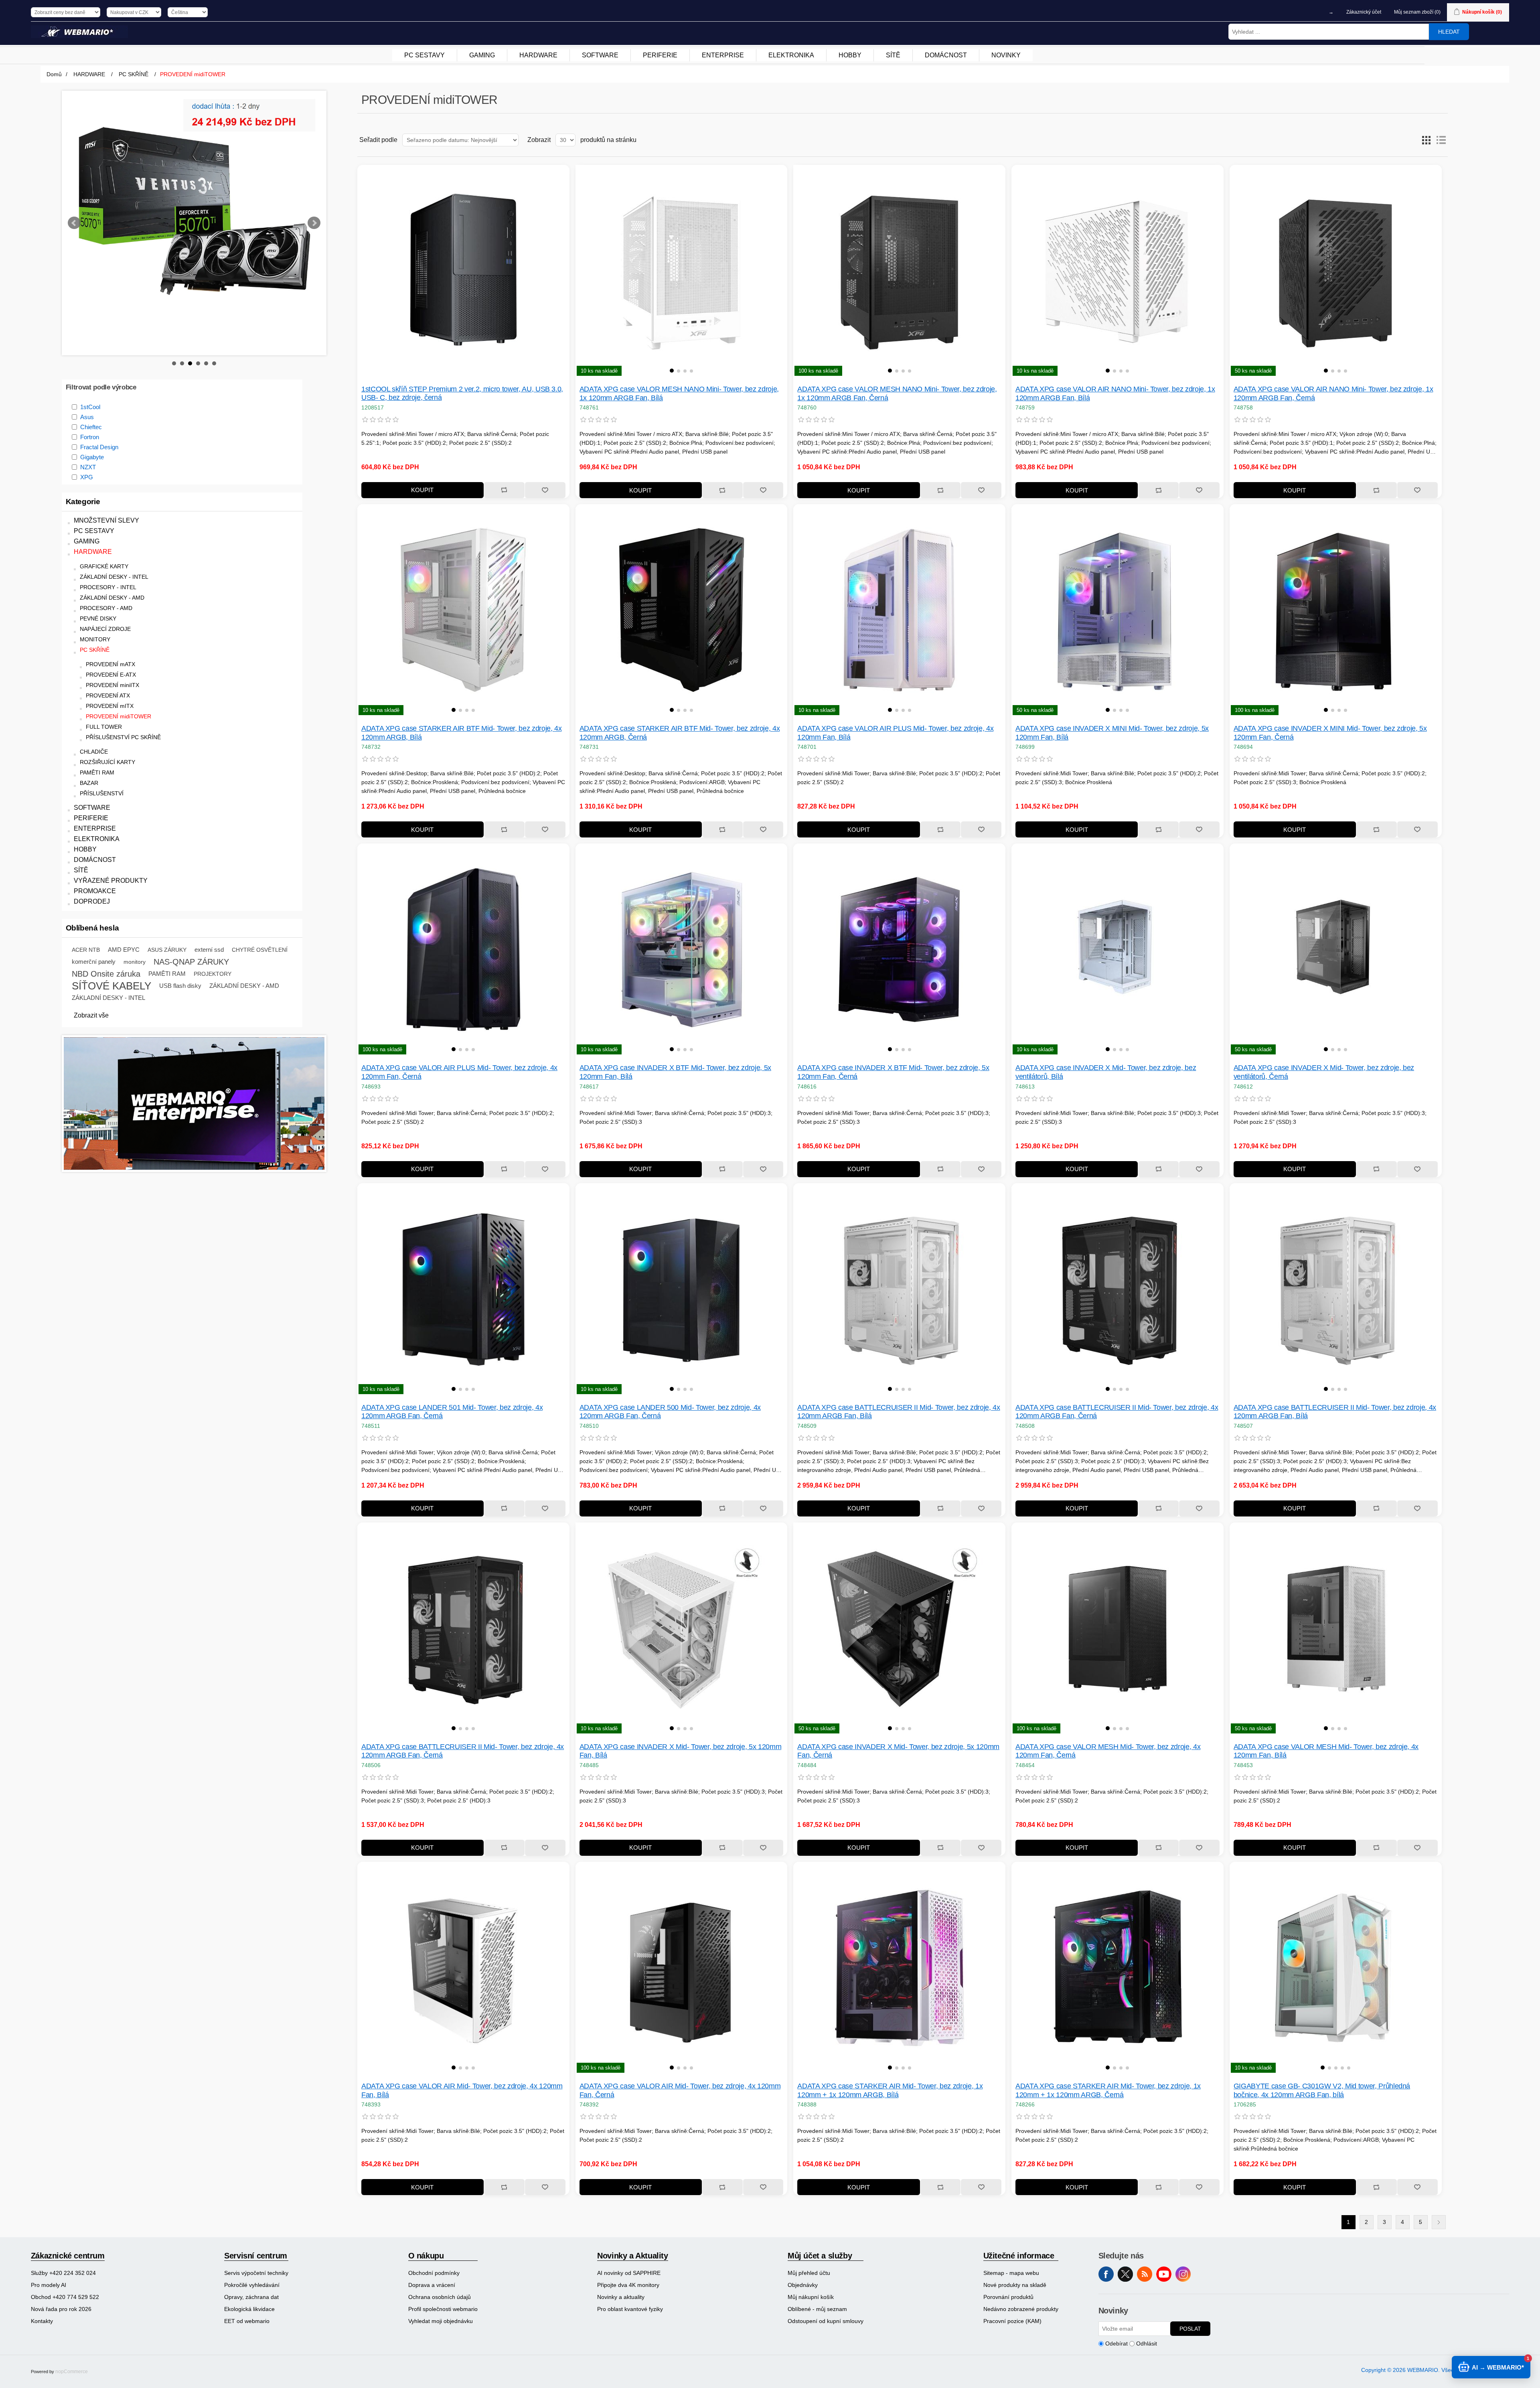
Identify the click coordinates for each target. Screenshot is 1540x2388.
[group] (682, 271)
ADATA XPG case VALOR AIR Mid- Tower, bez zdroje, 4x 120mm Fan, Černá (680, 2090)
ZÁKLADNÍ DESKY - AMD (112, 558)
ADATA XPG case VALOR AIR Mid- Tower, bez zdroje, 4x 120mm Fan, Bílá (462, 2090)
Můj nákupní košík (811, 2297)
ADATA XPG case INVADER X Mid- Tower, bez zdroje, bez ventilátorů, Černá (1324, 1072)
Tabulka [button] (1427, 140)
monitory (135, 922)
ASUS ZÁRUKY (167, 910)
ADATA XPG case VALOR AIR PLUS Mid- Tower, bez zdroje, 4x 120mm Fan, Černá (459, 1072)
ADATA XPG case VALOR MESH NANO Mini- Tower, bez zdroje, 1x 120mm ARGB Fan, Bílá (679, 393)
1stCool (90, 367)
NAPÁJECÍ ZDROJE (105, 589)
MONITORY (95, 599)
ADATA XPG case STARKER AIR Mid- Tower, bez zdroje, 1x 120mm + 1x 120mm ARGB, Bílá (890, 2090)
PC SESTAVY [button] (425, 55)
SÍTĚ (81, 830)
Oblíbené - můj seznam (817, 2309)
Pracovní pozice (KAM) (1012, 2321)
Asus (87, 377)
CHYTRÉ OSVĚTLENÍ (260, 910)
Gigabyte (92, 417)
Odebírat (1116, 2343)
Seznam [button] (1441, 140)
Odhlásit (1147, 2343)
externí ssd (209, 909)
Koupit (422, 490)
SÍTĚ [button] (893, 55)
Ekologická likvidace (249, 2309)
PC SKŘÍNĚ (95, 610)
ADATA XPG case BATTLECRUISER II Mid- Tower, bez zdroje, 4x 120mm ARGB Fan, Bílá (899, 1412)
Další (1439, 2222)
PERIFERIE (91, 778)
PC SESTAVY (94, 491)
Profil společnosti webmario (443, 2309)
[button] (672, 371)
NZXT (88, 427)
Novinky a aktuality (621, 2297)
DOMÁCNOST (95, 820)
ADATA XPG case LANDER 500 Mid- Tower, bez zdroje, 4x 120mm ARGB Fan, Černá (670, 1412)
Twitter (1125, 2274)
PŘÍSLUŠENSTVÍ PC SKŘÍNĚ (123, 697)
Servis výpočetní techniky (256, 2273)
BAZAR (89, 743)
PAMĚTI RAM (97, 733)
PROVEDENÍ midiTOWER (119, 676)
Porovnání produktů (1008, 2297)
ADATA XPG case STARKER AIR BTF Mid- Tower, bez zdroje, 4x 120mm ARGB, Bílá (462, 733)
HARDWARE (93, 512)
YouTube (1164, 2274)
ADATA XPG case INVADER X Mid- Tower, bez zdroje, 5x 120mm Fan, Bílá (681, 1751)
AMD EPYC (124, 909)
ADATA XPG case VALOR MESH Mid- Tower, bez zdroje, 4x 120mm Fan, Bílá (1326, 1751)
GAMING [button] (482, 55)
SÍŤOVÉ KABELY (111, 946)
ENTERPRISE (95, 788)
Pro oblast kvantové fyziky (630, 2309)
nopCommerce (72, 2372)
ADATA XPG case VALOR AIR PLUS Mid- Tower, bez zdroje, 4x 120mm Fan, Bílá (895, 733)
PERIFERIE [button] (660, 55)
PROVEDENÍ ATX (108, 656)
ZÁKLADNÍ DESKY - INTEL (114, 537)
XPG (87, 437)
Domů (54, 74)
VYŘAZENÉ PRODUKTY (111, 840)
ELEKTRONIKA (97, 799)
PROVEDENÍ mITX (110, 666)
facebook (1106, 2274)
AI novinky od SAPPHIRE (629, 2273)
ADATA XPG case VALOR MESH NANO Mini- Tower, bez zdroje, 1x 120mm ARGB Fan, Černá (897, 393)
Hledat (1449, 32)
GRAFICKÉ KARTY (104, 526)
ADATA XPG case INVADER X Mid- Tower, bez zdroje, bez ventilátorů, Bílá (1106, 1072)
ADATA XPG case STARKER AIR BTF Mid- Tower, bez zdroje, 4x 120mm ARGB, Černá (680, 733)
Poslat (1190, 2329)
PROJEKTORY (213, 934)
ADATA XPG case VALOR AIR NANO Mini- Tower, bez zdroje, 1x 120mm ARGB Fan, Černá (1333, 393)
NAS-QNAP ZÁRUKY (191, 922)
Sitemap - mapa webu (1011, 2273)
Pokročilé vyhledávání (252, 2285)
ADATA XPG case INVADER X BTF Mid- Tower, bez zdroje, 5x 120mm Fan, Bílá (675, 1072)
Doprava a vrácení (432, 2285)
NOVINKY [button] (1006, 55)
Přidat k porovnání (504, 490)
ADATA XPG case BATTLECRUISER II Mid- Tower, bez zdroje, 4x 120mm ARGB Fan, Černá (1117, 1412)
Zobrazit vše (91, 975)
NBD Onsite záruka (106, 934)
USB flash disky (180, 946)
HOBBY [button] (850, 55)
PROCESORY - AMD (106, 568)
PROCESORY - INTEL (108, 547)
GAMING (87, 501)
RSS (1145, 2274)
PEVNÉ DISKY (98, 579)
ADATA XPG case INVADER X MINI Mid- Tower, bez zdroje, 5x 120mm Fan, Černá (1330, 733)
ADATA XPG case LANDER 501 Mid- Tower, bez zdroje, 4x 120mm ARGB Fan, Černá (452, 1412)
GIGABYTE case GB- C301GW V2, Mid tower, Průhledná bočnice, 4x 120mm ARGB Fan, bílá (1322, 2090)
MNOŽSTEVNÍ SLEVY (106, 480)
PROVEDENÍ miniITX (112, 645)
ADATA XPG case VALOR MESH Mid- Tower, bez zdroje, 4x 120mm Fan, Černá (1108, 1751)
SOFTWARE (92, 767)
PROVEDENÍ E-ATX (111, 635)
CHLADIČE (94, 712)
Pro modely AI (49, 2285)
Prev (74, 203)
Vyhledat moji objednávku (441, 2321)
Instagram (1183, 2274)
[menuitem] (425, 55)
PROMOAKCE (95, 851)
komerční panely (94, 921)
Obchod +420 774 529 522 (65, 2297)
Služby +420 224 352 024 (63, 2273)
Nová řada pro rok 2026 (61, 2309)
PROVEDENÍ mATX (110, 624)
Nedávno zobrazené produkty (1021, 2309)
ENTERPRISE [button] (723, 55)
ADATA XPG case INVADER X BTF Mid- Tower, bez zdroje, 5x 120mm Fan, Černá (893, 1072)
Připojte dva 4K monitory (628, 2285)
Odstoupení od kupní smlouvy (826, 2321)
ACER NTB (86, 910)
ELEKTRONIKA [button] (791, 55)
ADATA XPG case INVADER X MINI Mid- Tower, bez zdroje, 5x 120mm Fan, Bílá (1112, 733)
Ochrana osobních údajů (440, 2297)
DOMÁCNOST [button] (946, 55)
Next (314, 203)
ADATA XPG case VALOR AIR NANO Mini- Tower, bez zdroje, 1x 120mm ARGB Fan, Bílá (1115, 393)
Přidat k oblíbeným (545, 490)
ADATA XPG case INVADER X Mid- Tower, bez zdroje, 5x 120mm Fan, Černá (898, 1751)
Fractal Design (99, 407)
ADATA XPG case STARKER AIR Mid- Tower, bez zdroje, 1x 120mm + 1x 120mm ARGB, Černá (1108, 2090)
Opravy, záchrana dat (251, 2297)
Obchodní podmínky (434, 2273)
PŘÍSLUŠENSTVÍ (102, 753)
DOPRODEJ (92, 861)
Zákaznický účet (1364, 12)
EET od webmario (247, 2321)
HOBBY (85, 809)
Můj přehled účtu (809, 2273)
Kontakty (42, 2321)
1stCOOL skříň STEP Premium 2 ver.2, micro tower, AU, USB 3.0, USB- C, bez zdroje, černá (462, 393)
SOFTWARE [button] (600, 55)
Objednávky (803, 2285)
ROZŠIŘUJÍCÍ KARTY (107, 722)
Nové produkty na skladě (1015, 2285)
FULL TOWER (104, 687)
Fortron (90, 397)
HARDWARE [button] (538, 55)
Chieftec (91, 387)
